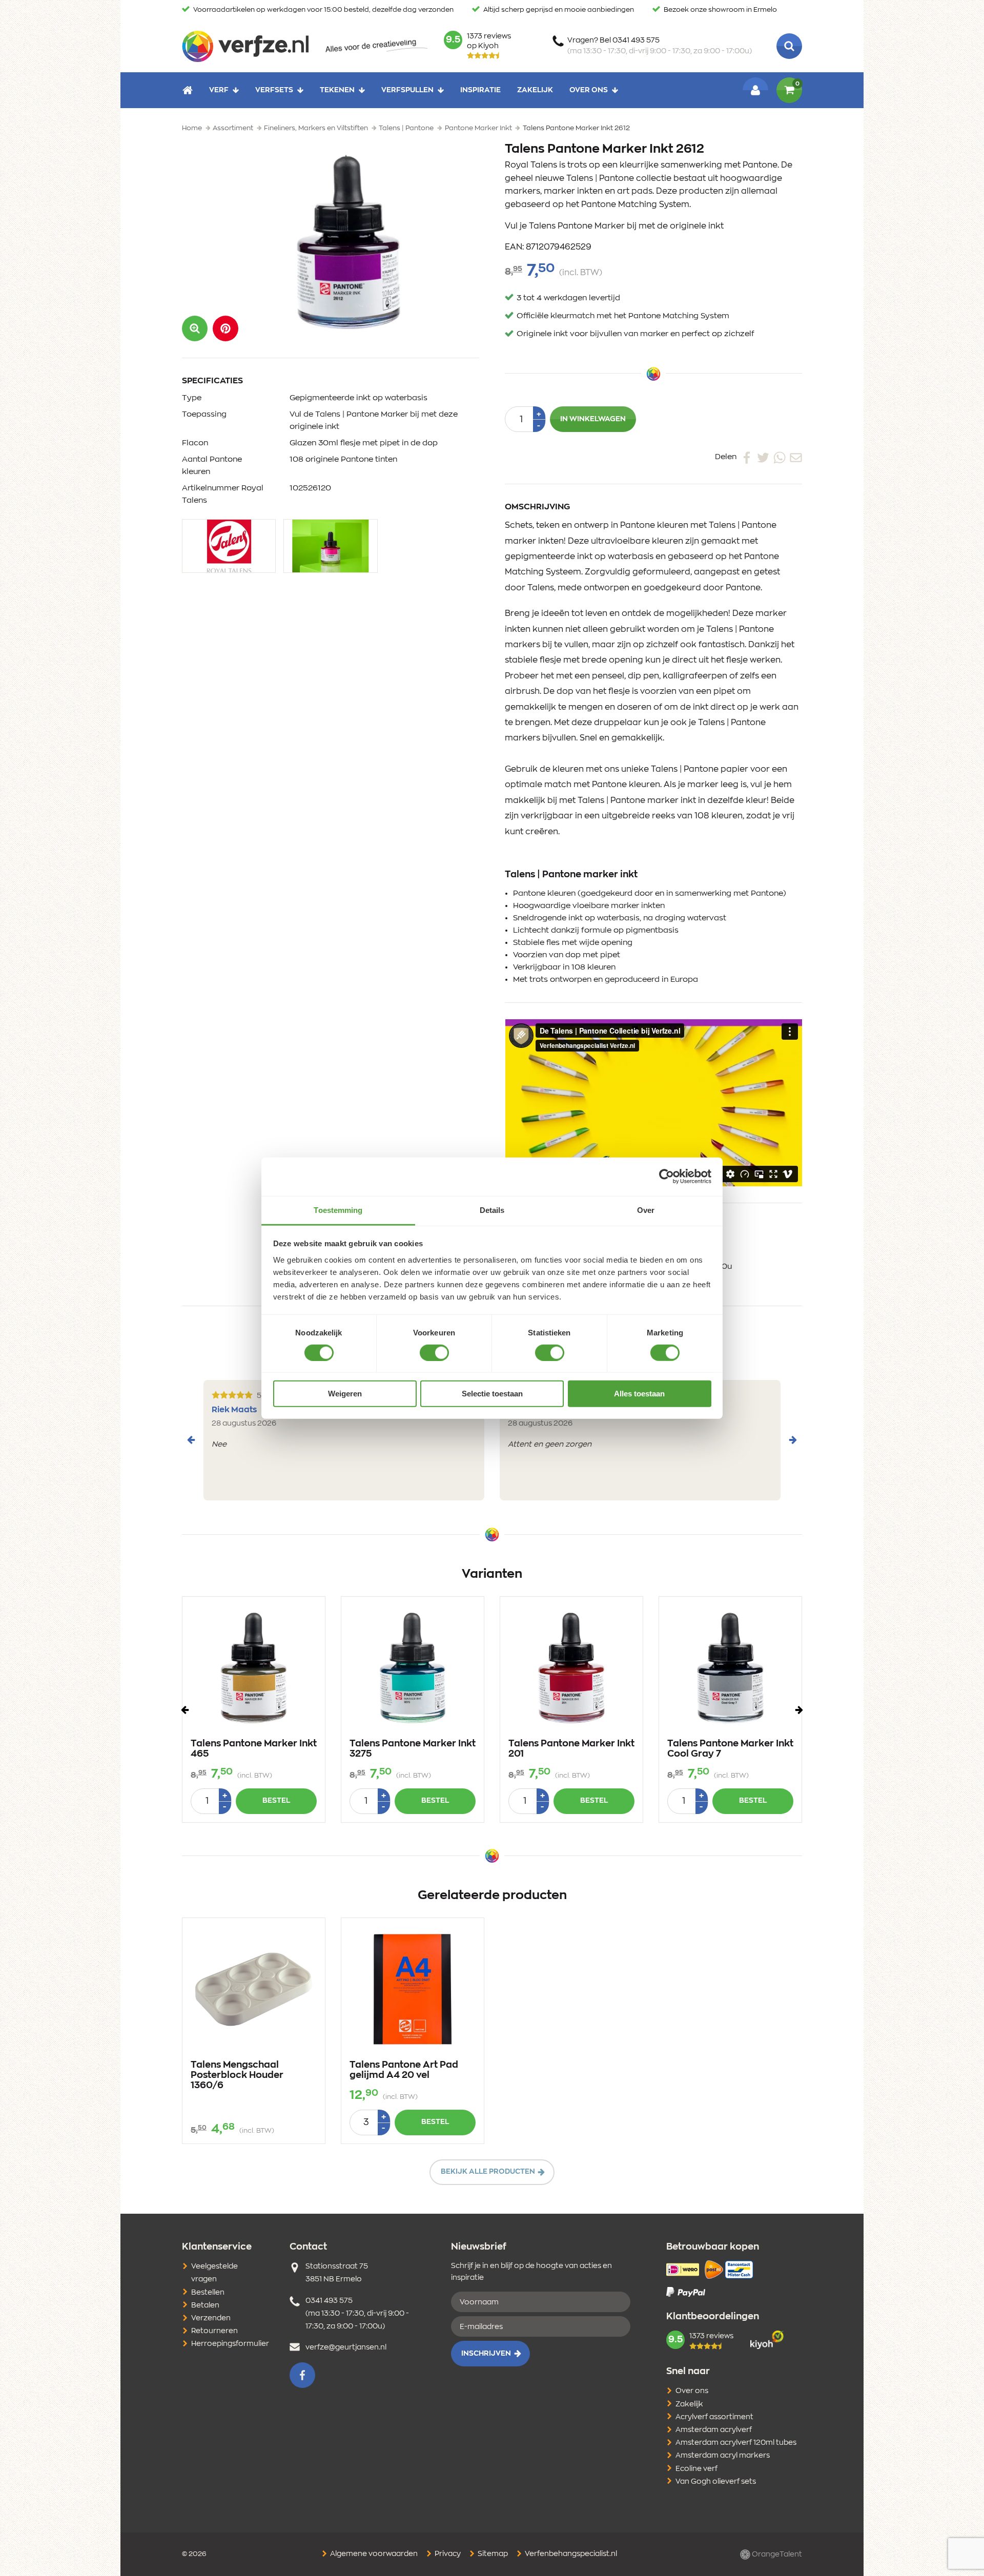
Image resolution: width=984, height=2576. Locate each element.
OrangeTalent (776, 2554)
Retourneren (214, 2331)
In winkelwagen (593, 419)
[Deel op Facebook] (747, 457)
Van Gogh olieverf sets (716, 2482)
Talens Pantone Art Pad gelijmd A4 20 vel (404, 2070)
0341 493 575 (329, 2301)
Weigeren (345, 1394)
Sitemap (492, 2554)
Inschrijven (486, 2354)
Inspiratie (480, 90)
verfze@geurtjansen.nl (346, 2347)
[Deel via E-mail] (796, 457)
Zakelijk (535, 90)
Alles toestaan (639, 1394)
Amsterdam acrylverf (714, 2430)
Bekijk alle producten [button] (488, 2172)
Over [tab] (646, 1210)
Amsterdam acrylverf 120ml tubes (736, 2443)
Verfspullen (407, 90)
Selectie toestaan (492, 1394)
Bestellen (208, 2293)
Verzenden (211, 2318)
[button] (225, 328)
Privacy (447, 2554)
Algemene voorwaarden (373, 2554)
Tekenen (337, 90)
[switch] (434, 1353)
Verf (219, 90)
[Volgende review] (793, 1440)
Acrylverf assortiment (714, 2417)
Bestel (276, 1801)
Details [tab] (492, 1210)
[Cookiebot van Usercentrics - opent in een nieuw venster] (667, 1177)
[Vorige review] (191, 1440)
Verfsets (274, 90)
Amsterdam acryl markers (723, 2456)
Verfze (245, 46)
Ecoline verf (696, 2469)
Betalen (205, 2305)
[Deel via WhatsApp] (780, 457)
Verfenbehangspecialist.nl (570, 2554)
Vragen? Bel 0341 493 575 (660, 46)
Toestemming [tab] (338, 1210)
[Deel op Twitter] (763, 457)
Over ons (589, 90)
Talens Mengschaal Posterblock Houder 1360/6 (237, 2075)
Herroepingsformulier (230, 2344)
